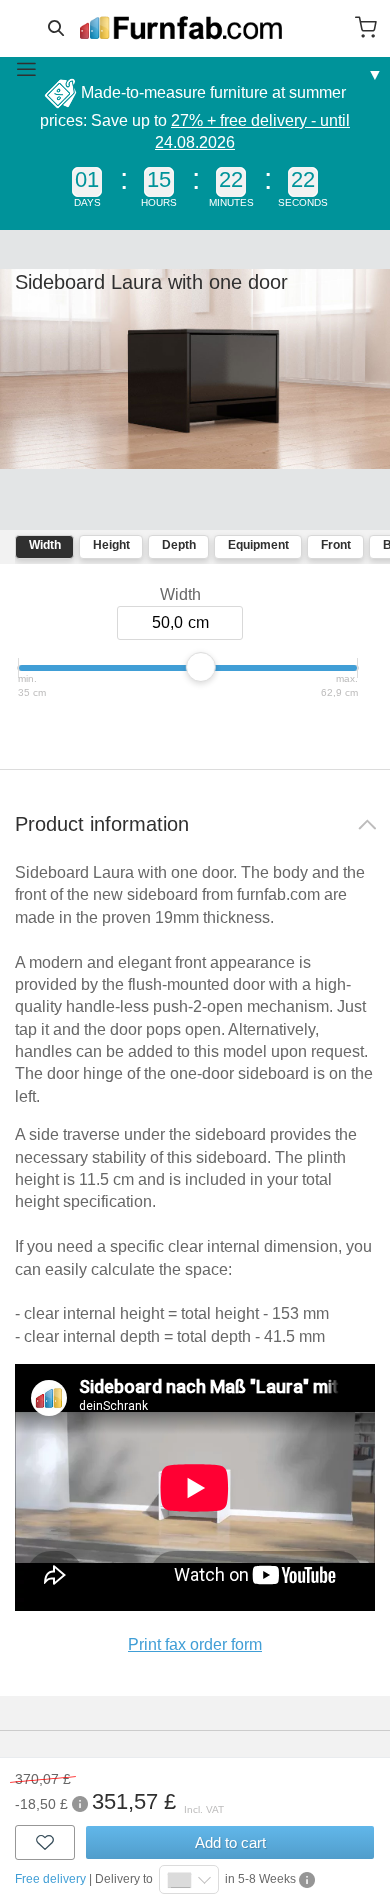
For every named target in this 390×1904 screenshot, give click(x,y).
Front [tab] (336, 545)
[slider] (201, 667)
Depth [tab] (179, 545)
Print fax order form (195, 1644)
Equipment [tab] (258, 545)
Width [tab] (45, 545)
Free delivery (50, 1879)
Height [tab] (111, 545)
